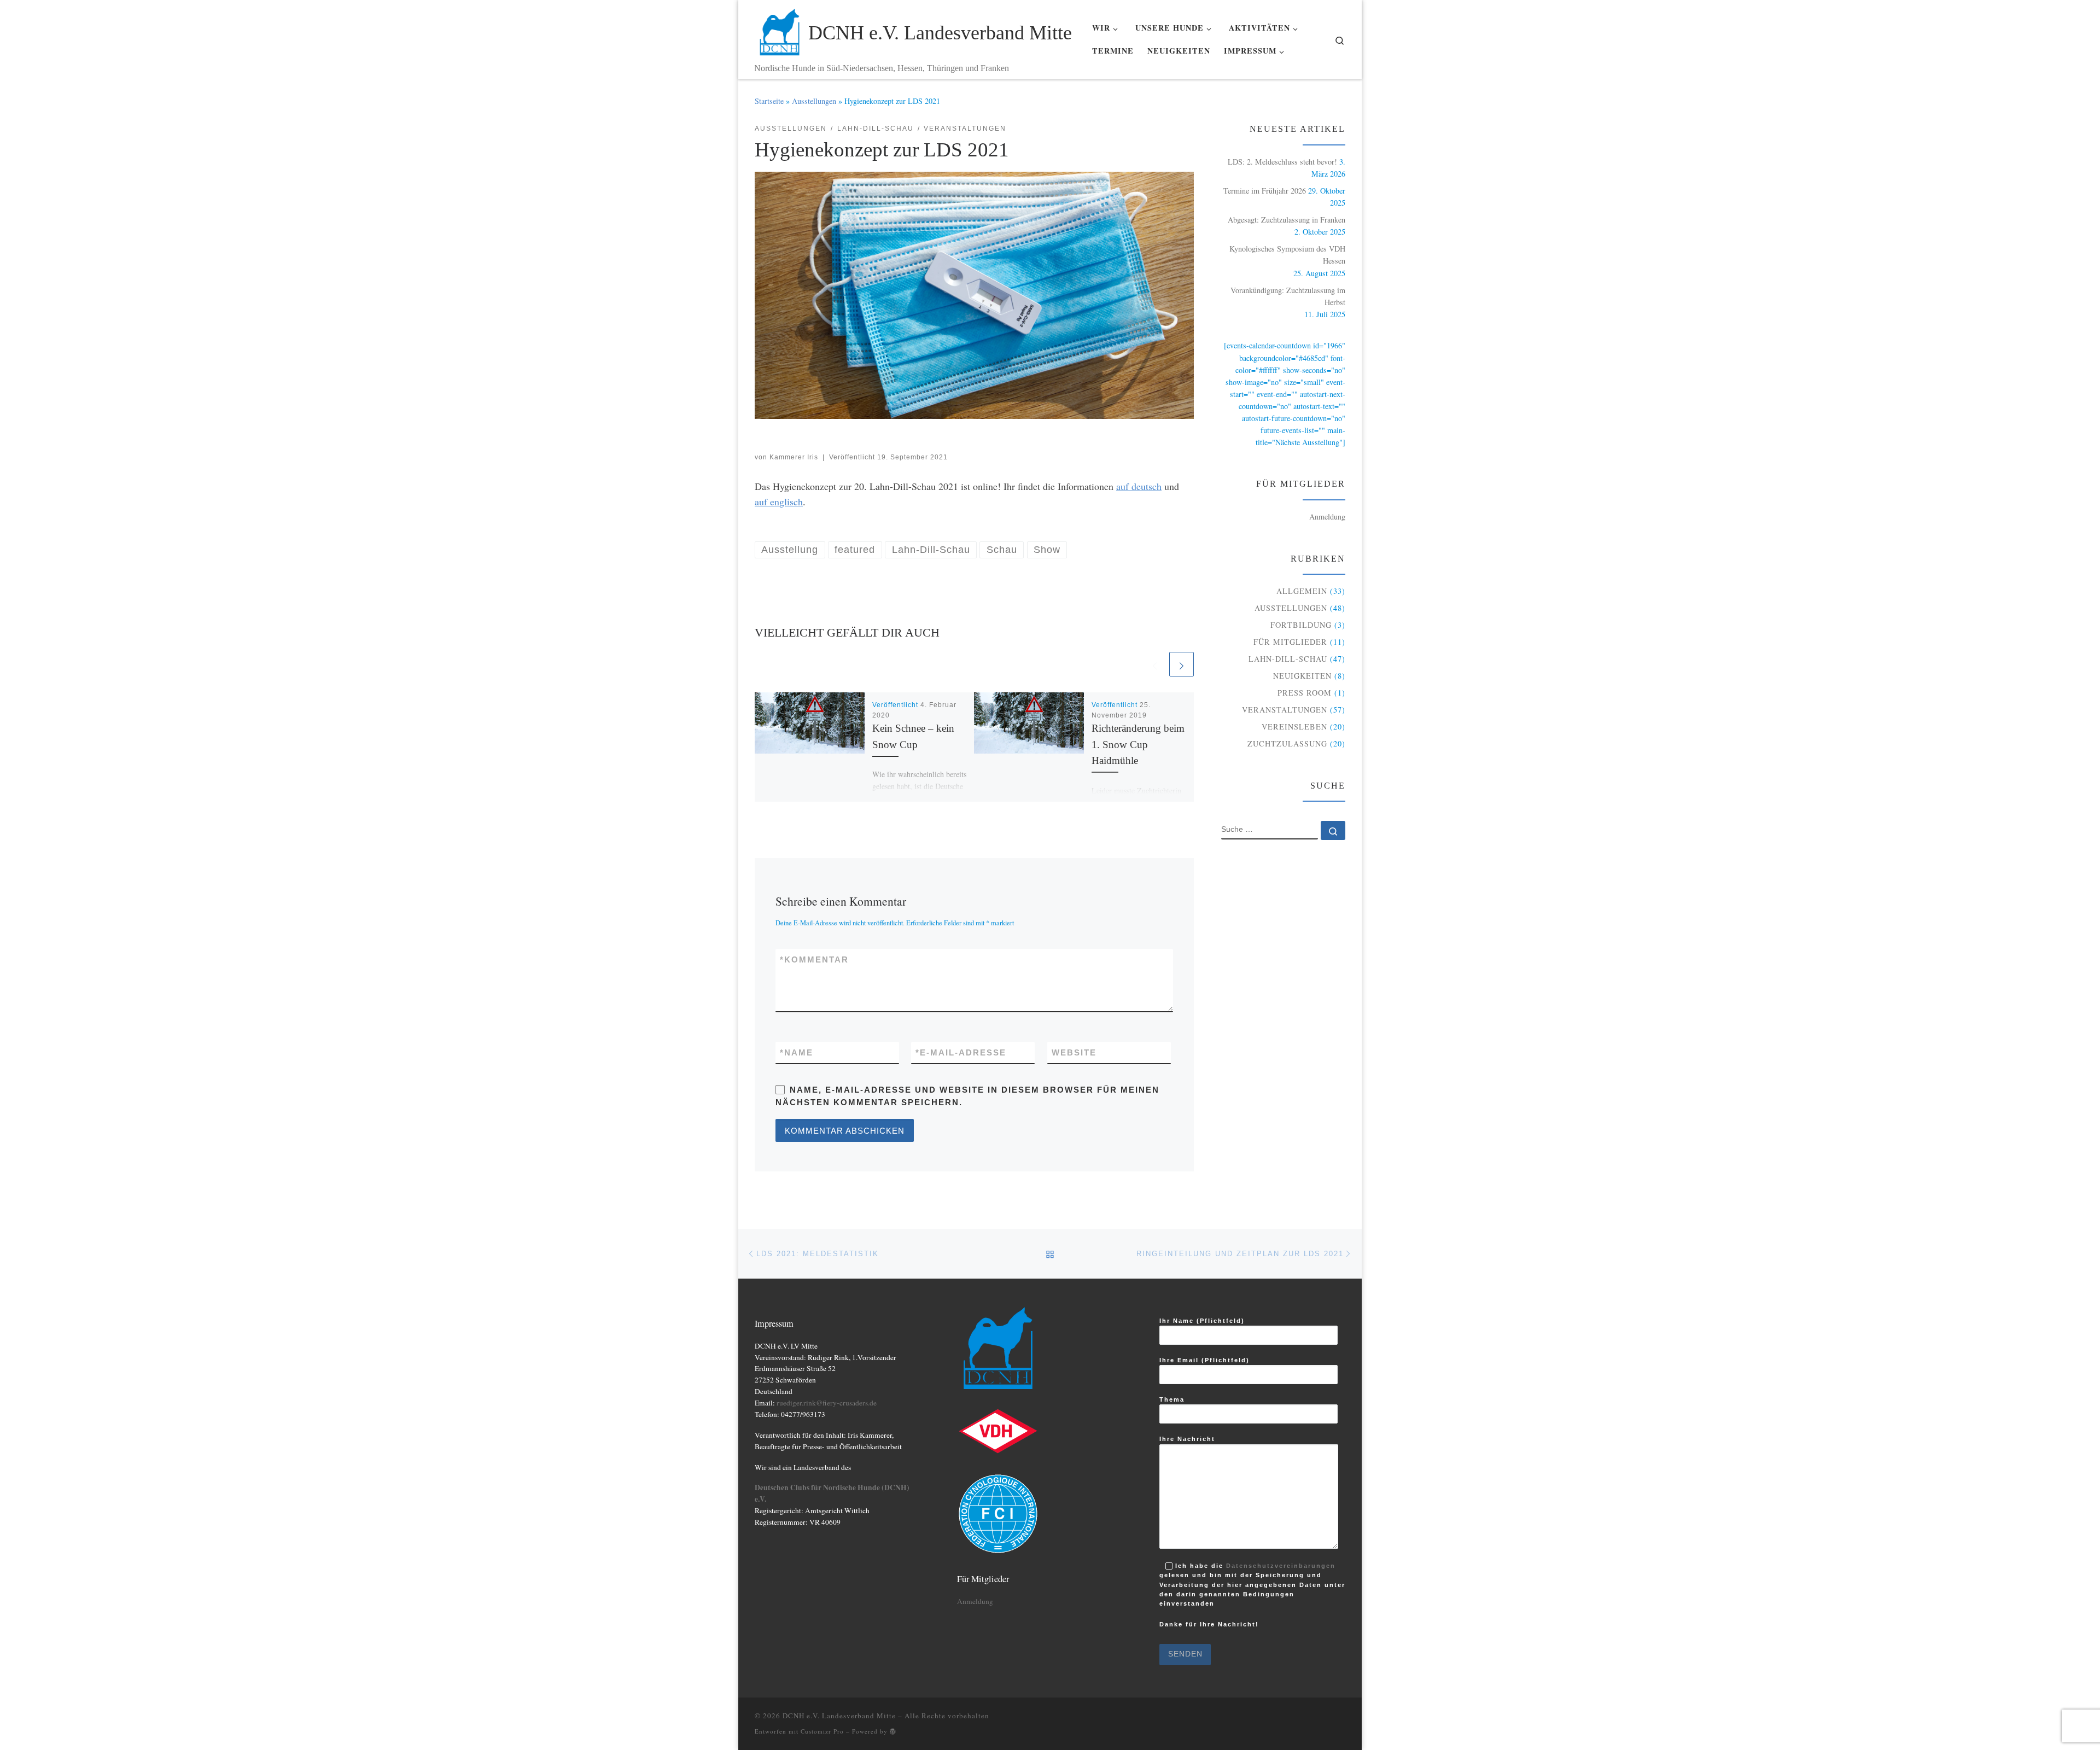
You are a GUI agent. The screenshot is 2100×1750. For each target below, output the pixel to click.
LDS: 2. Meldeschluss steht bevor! (1282, 162)
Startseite (769, 101)
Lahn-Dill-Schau (1288, 659)
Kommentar (814, 959)
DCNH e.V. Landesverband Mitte (839, 1716)
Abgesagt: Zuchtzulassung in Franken (1287, 220)
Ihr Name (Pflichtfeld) (1202, 1321)
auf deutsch (1139, 486)
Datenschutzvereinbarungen (1281, 1566)
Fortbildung (1301, 625)
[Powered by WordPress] (893, 1731)
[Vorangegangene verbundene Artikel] (1155, 664)
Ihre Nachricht (1187, 1439)
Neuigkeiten (1302, 676)
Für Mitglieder (1290, 642)
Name (797, 1052)
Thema (1172, 1399)
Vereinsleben (1294, 727)
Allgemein (1302, 591)
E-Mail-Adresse (961, 1052)
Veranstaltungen (1285, 710)
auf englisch (779, 501)
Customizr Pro (822, 1731)
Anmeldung (1327, 517)
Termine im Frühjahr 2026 (1265, 191)
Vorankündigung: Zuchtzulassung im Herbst (1288, 296)
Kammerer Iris (794, 457)
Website (1074, 1052)
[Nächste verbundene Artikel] (1182, 664)
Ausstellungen (814, 101)
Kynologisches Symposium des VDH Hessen (1287, 255)
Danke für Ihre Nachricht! (1209, 1626)
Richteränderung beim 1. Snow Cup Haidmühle (1138, 744)
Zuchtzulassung (1287, 743)
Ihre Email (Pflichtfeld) (1204, 1360)
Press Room (1305, 693)
